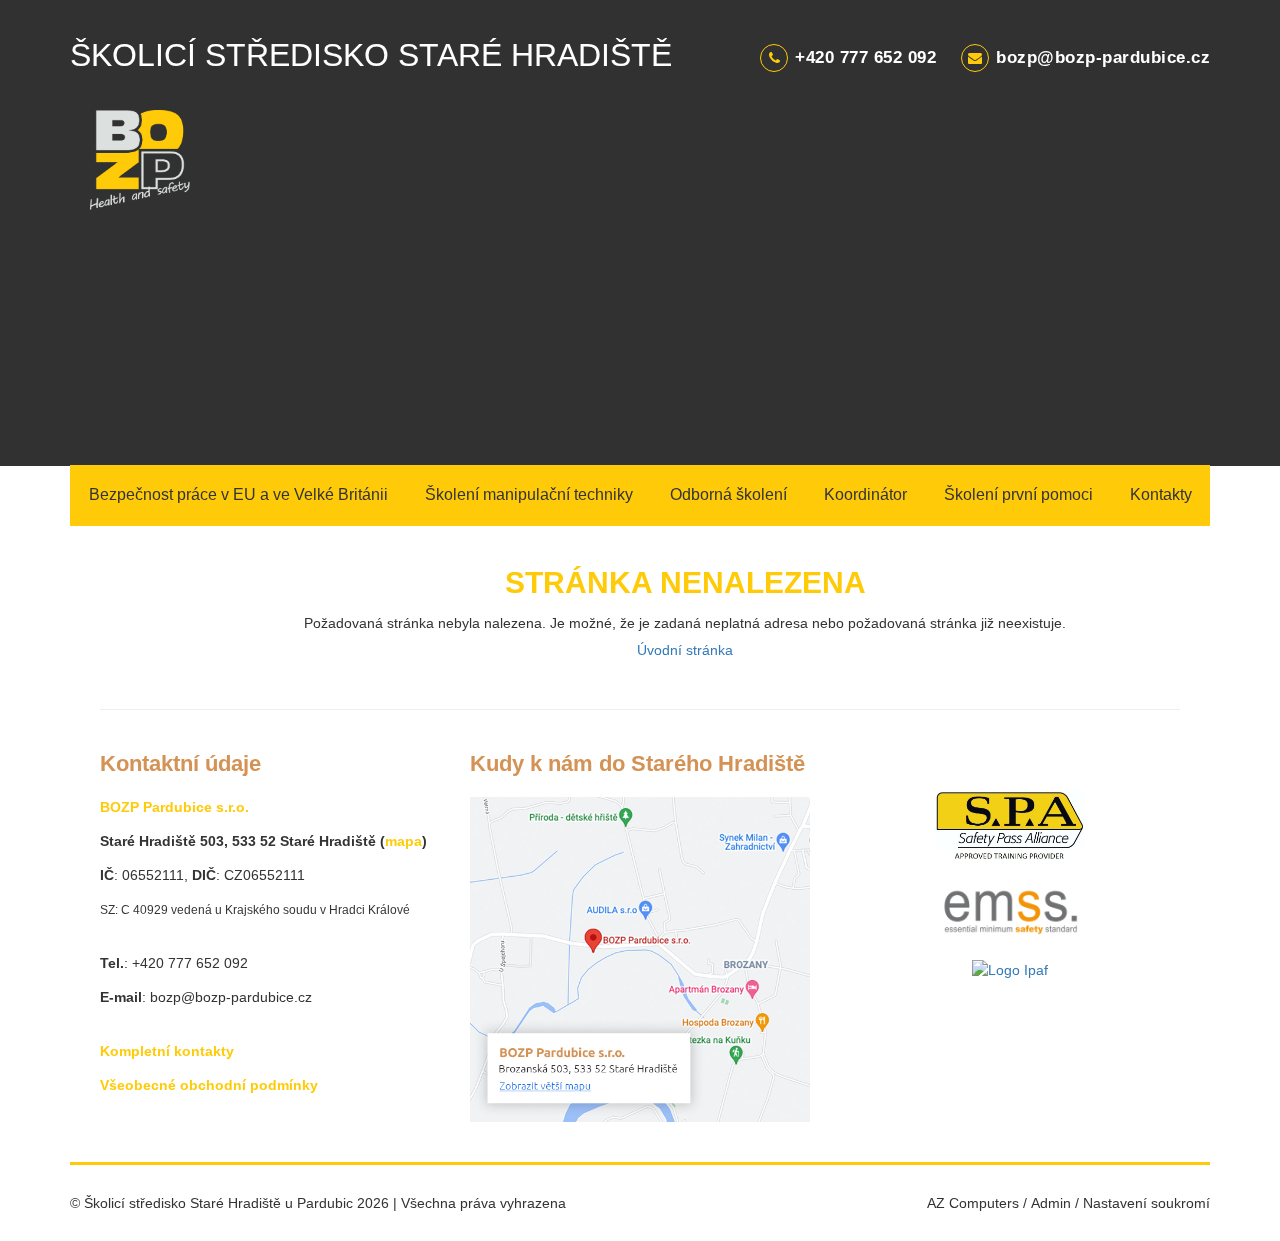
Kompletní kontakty (167, 1051)
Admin (1051, 1203)
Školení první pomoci (1018, 494)
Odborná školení (728, 494)
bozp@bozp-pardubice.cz (1103, 57)
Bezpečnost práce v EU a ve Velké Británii (238, 494)
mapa (403, 841)
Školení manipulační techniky (529, 494)
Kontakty (1161, 494)
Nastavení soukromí (1146, 1203)
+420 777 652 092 (865, 57)
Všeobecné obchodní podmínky (209, 1085)
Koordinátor (865, 494)
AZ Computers (973, 1203)
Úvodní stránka (685, 650)
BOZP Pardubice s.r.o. (174, 807)
